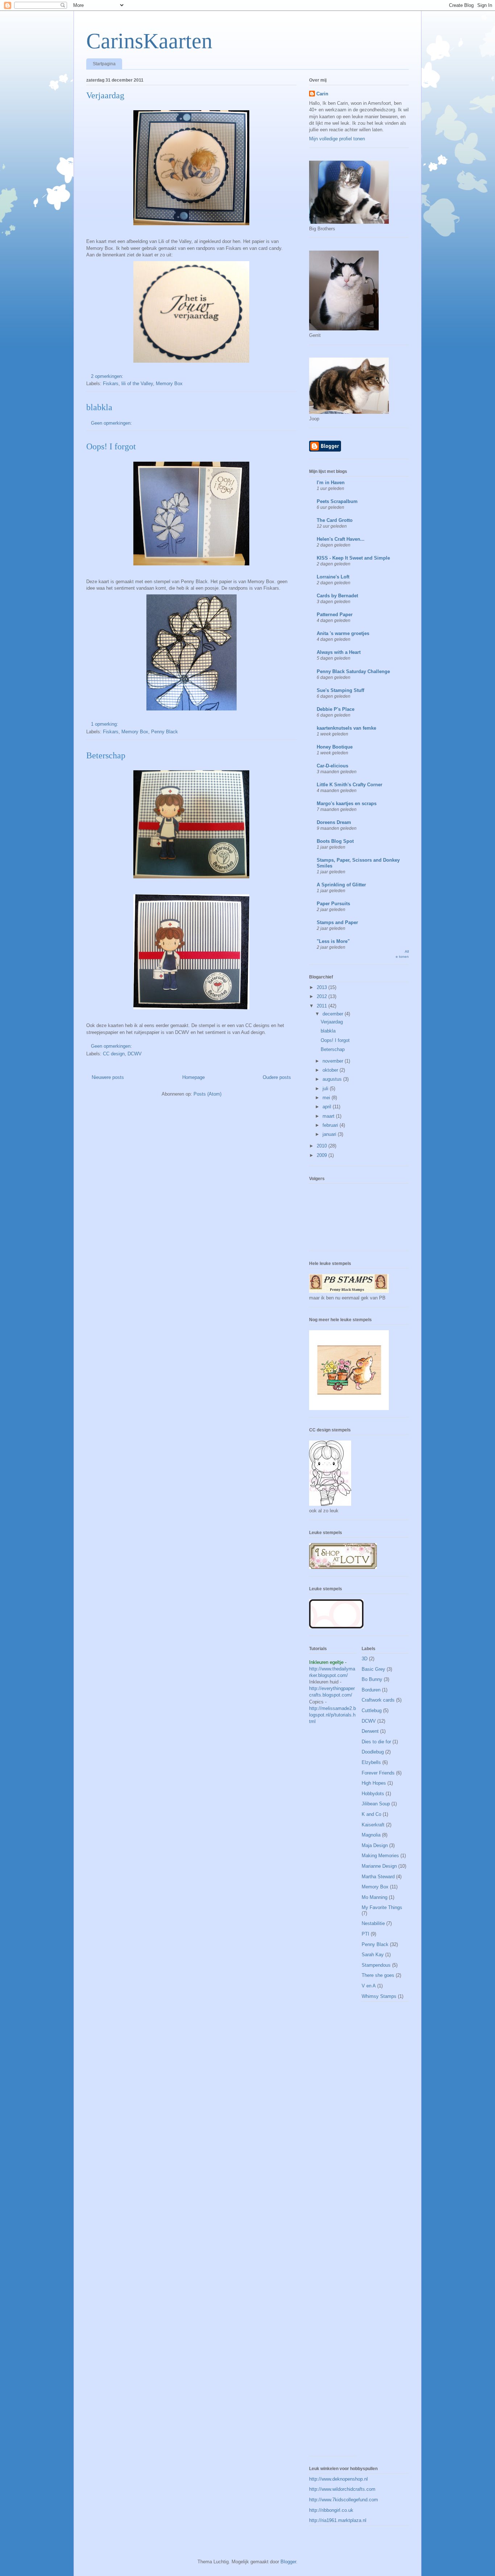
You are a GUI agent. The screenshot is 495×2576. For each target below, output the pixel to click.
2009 (323, 1155)
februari (331, 1125)
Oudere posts (277, 1077)
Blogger (288, 2562)
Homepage (194, 1077)
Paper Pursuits (333, 904)
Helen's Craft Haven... (341, 539)
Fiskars (111, 384)
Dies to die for (376, 1742)
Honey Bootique (335, 747)
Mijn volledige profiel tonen (337, 139)
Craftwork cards (378, 1700)
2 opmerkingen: (108, 376)
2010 (323, 1146)
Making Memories (380, 1856)
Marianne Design (379, 1866)
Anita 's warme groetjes (343, 633)
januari (330, 1134)
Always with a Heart (339, 652)
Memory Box (169, 384)
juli (326, 1089)
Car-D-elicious (332, 766)
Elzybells (371, 1762)
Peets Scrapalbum (337, 501)
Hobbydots (373, 1794)
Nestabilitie (373, 1923)
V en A (369, 1986)
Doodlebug (373, 1752)
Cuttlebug (372, 1711)
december (334, 1014)
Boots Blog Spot (335, 841)
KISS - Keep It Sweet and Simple (353, 558)
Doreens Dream (334, 822)
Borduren (371, 1690)
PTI (365, 1934)
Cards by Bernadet (337, 596)
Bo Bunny (372, 1679)
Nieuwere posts (108, 1077)
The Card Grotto (335, 520)
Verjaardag (105, 95)
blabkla (99, 407)
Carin (322, 94)
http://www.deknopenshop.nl (338, 2479)
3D (365, 1659)
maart (329, 1116)
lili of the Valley (137, 384)
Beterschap (106, 755)
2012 (323, 996)
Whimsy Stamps (379, 1996)
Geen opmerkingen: (112, 423)
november (334, 1061)
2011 (323, 1006)
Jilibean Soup (376, 1804)
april (328, 1107)
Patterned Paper (335, 615)
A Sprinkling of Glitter (341, 885)
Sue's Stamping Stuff (340, 690)
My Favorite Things (382, 1907)
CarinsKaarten (149, 41)
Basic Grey (373, 1669)
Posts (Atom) (207, 1094)
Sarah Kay (373, 1955)
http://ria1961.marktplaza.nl (338, 2520)
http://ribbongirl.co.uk (331, 2510)
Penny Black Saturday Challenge (353, 671)
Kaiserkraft (373, 1825)
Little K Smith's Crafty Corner (350, 785)
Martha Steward (378, 1877)
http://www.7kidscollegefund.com (344, 2500)
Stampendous (376, 1965)
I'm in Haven (331, 483)
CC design (114, 1054)
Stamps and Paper (337, 922)
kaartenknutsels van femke (346, 728)
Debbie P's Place (336, 709)
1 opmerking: (105, 724)
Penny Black (165, 732)
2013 (323, 987)
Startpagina (104, 64)
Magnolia (371, 1835)
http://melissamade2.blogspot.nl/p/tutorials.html (332, 1715)
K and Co (371, 1814)
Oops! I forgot (111, 446)
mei (327, 1098)
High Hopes (374, 1783)
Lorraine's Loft (333, 577)
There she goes (378, 1975)
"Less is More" (333, 941)
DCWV (135, 1054)
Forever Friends (378, 1773)
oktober (331, 1070)
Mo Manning (375, 1897)
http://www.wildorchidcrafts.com (342, 2489)
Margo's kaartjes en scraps (347, 803)
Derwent (370, 1731)
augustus (333, 1079)
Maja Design (375, 1845)
